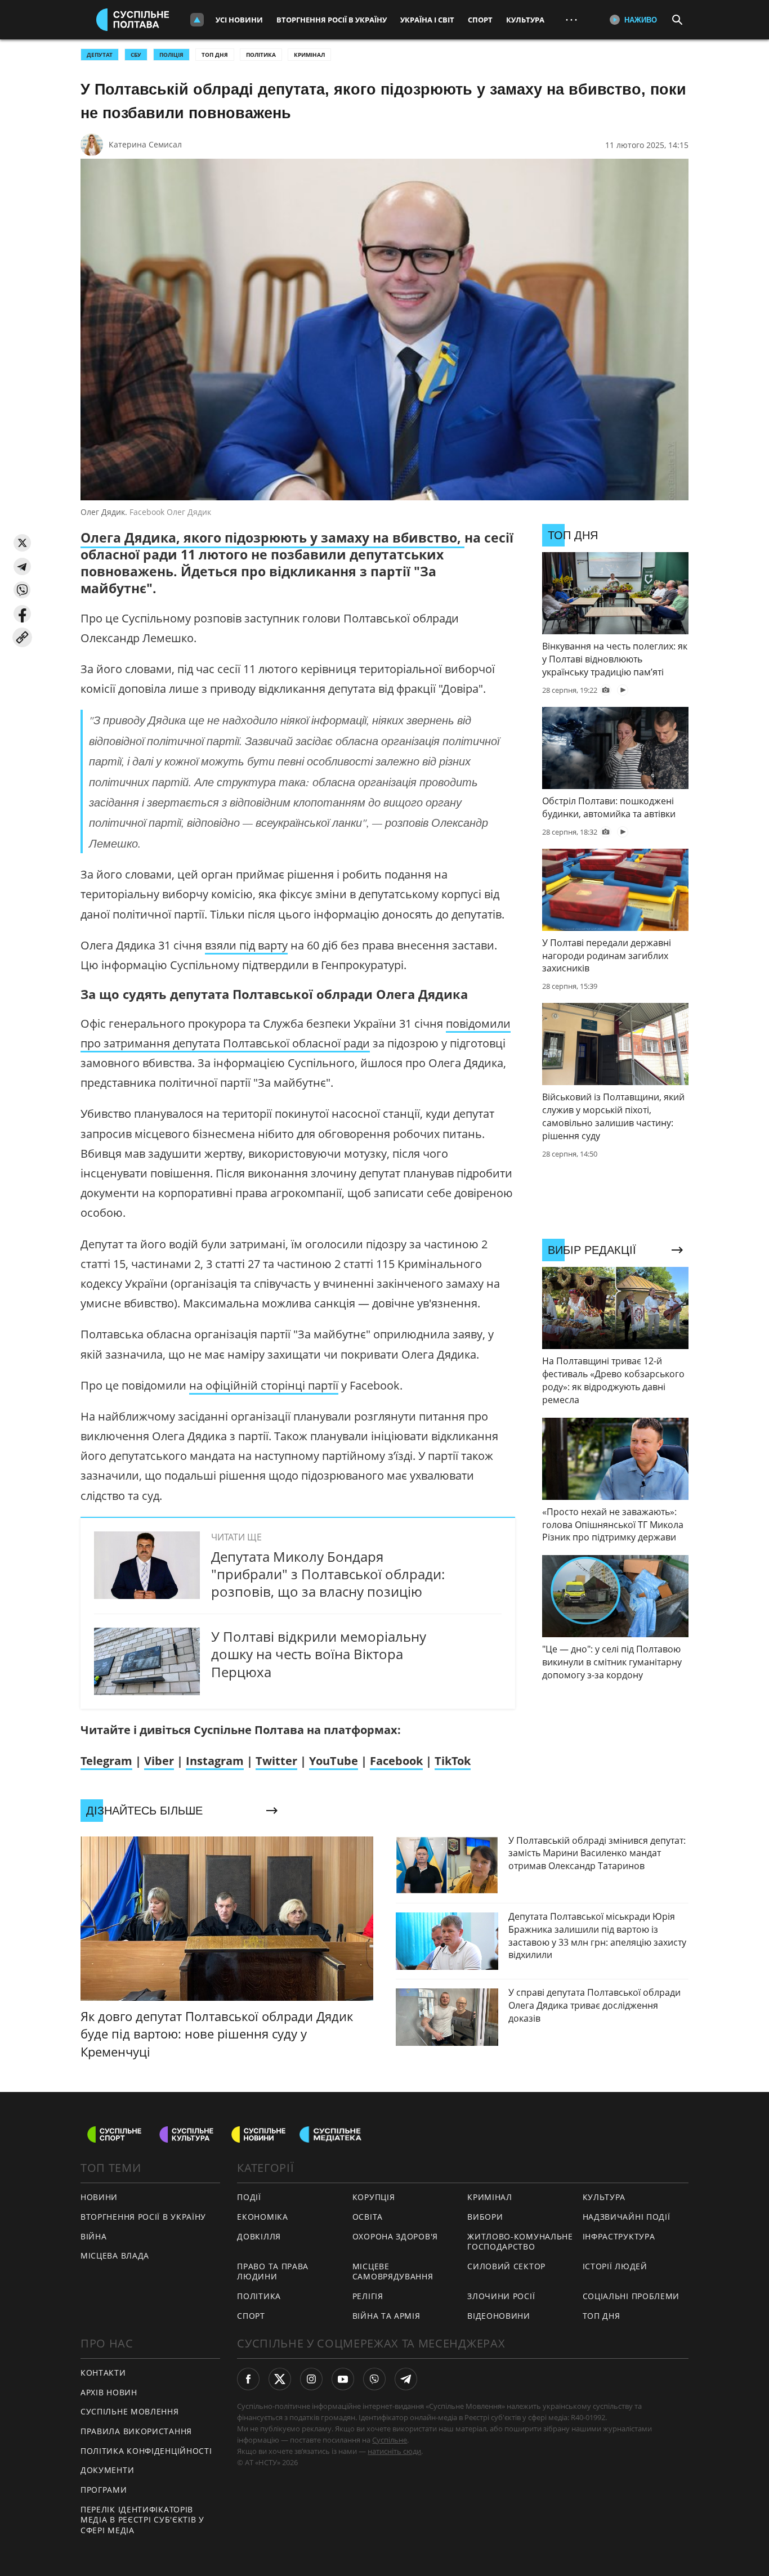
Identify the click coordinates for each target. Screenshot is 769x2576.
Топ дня (215, 55)
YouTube (334, 1761)
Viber (159, 1761)
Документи (107, 2470)
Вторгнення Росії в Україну (332, 20)
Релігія (368, 2296)
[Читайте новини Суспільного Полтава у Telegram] (406, 2379)
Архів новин (109, 2392)
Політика (261, 55)
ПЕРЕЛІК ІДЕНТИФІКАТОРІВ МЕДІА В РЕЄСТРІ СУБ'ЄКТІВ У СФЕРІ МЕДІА (142, 2520)
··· (571, 19)
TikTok (453, 1761)
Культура (525, 20)
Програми (104, 2490)
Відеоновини (499, 2316)
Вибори (485, 2217)
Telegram (106, 1761)
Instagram (215, 1761)
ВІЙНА (94, 2236)
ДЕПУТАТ (100, 55)
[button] (22, 543)
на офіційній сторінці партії (264, 1385)
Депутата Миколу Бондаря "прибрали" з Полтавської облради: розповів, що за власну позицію (328, 1574)
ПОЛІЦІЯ (171, 55)
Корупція (374, 2197)
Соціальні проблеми (631, 2296)
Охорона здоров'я (395, 2236)
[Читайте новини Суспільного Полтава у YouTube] (343, 2379)
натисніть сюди (394, 2451)
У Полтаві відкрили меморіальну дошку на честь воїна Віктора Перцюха (319, 1654)
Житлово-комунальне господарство (520, 2242)
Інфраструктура (619, 2236)
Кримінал (309, 55)
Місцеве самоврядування (393, 2272)
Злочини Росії (501, 2296)
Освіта (368, 2217)
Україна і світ (427, 20)
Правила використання (136, 2431)
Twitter (276, 1761)
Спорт (480, 20)
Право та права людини (273, 2272)
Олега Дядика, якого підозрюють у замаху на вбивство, (272, 537)
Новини (99, 2197)
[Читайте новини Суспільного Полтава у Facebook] (248, 2379)
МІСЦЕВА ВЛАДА (115, 2255)
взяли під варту (246, 945)
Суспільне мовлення (130, 2411)
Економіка (262, 2217)
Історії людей (615, 2266)
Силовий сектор (506, 2266)
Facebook (396, 1761)
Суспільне (390, 2440)
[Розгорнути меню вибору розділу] (197, 20)
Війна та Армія (386, 2316)
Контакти (103, 2373)
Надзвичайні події (627, 2217)
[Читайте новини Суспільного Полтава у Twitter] (280, 2379)
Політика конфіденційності (146, 2451)
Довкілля (259, 2236)
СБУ (136, 55)
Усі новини (239, 20)
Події (249, 2197)
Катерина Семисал (145, 144)
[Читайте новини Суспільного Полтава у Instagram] (311, 2379)
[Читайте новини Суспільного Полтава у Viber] (374, 2379)
